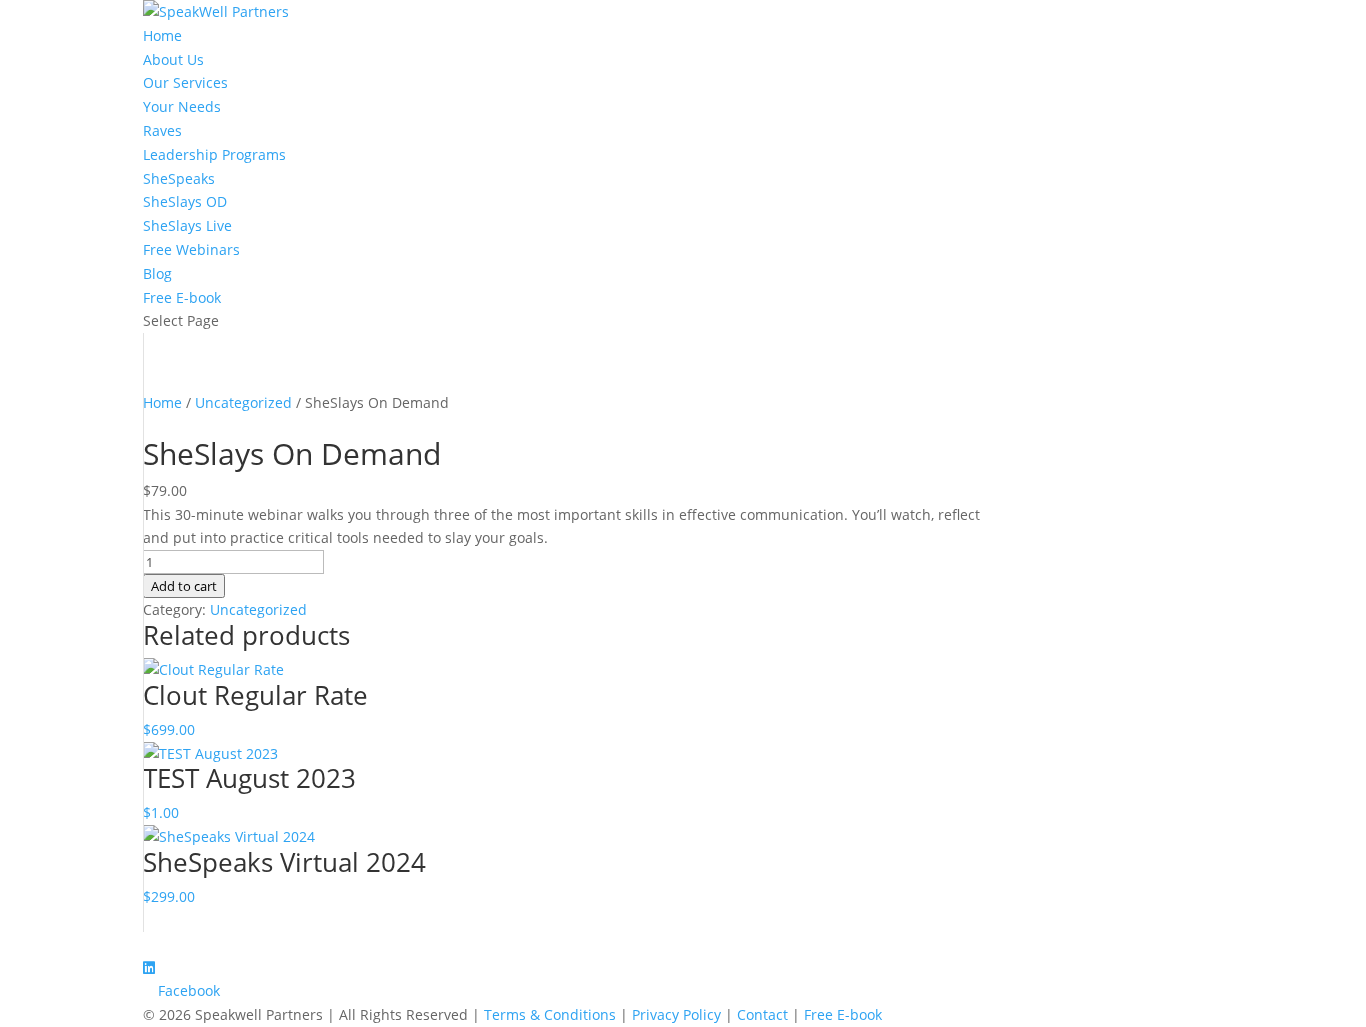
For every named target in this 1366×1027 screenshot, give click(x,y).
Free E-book (182, 297)
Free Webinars (191, 249)
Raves (162, 130)
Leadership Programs (214, 154)
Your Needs (182, 106)
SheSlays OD (185, 201)
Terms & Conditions (550, 1014)
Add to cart (184, 586)
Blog (157, 273)
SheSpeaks (179, 178)
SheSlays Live (187, 225)
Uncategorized (243, 402)
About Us (173, 59)
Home (162, 35)
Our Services (185, 82)
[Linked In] (149, 967)
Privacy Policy (676, 1014)
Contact (762, 1014)
